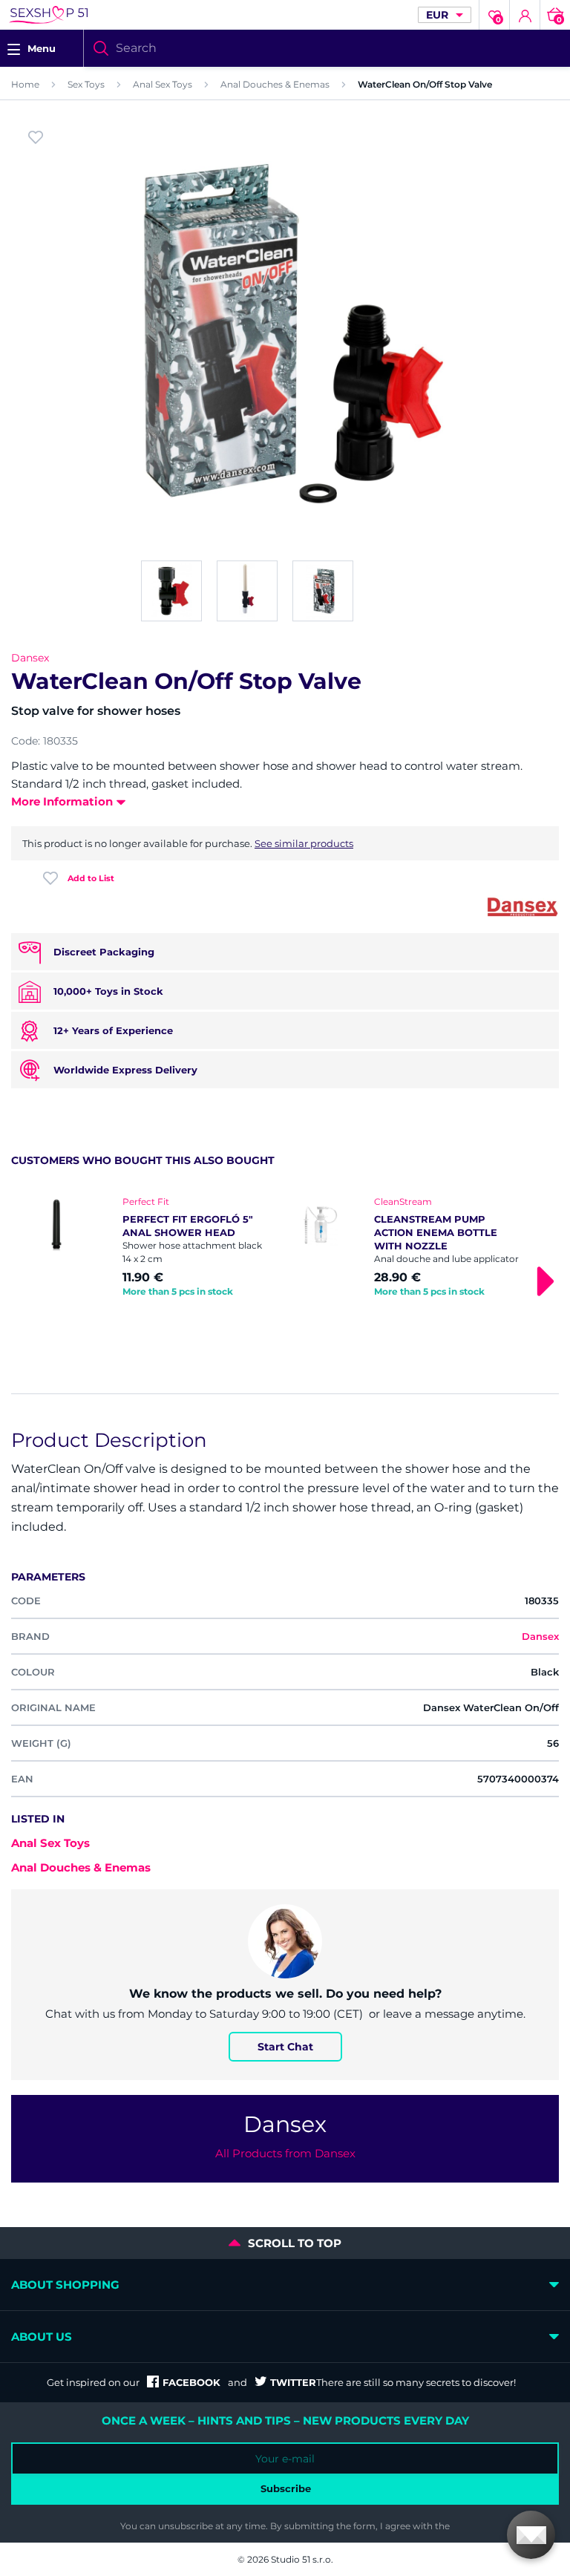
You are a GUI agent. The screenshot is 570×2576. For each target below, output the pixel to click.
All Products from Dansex (285, 2153)
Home (25, 84)
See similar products (304, 843)
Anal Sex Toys (163, 84)
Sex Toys (86, 84)
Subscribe (286, 2488)
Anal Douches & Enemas (275, 84)
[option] (159, 1248)
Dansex (30, 658)
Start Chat (285, 2047)
